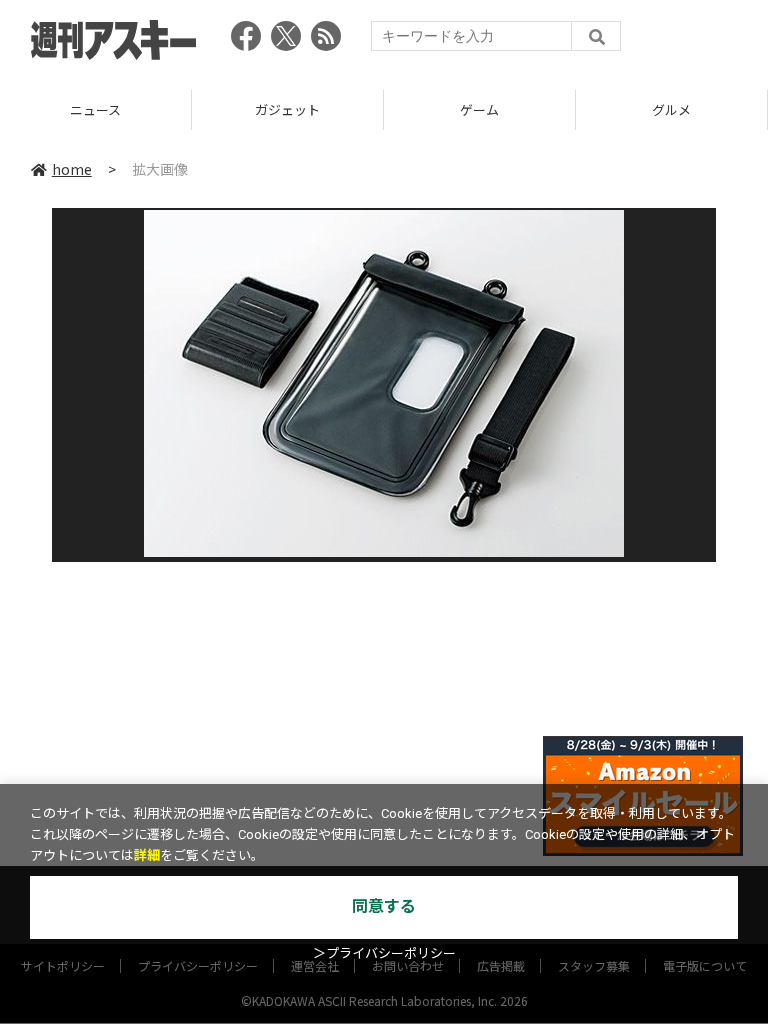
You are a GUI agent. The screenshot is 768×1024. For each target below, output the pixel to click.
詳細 (147, 855)
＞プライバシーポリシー (384, 953)
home (72, 169)
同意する (384, 906)
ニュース (95, 109)
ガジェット (287, 109)
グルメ (671, 109)
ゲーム (479, 109)
